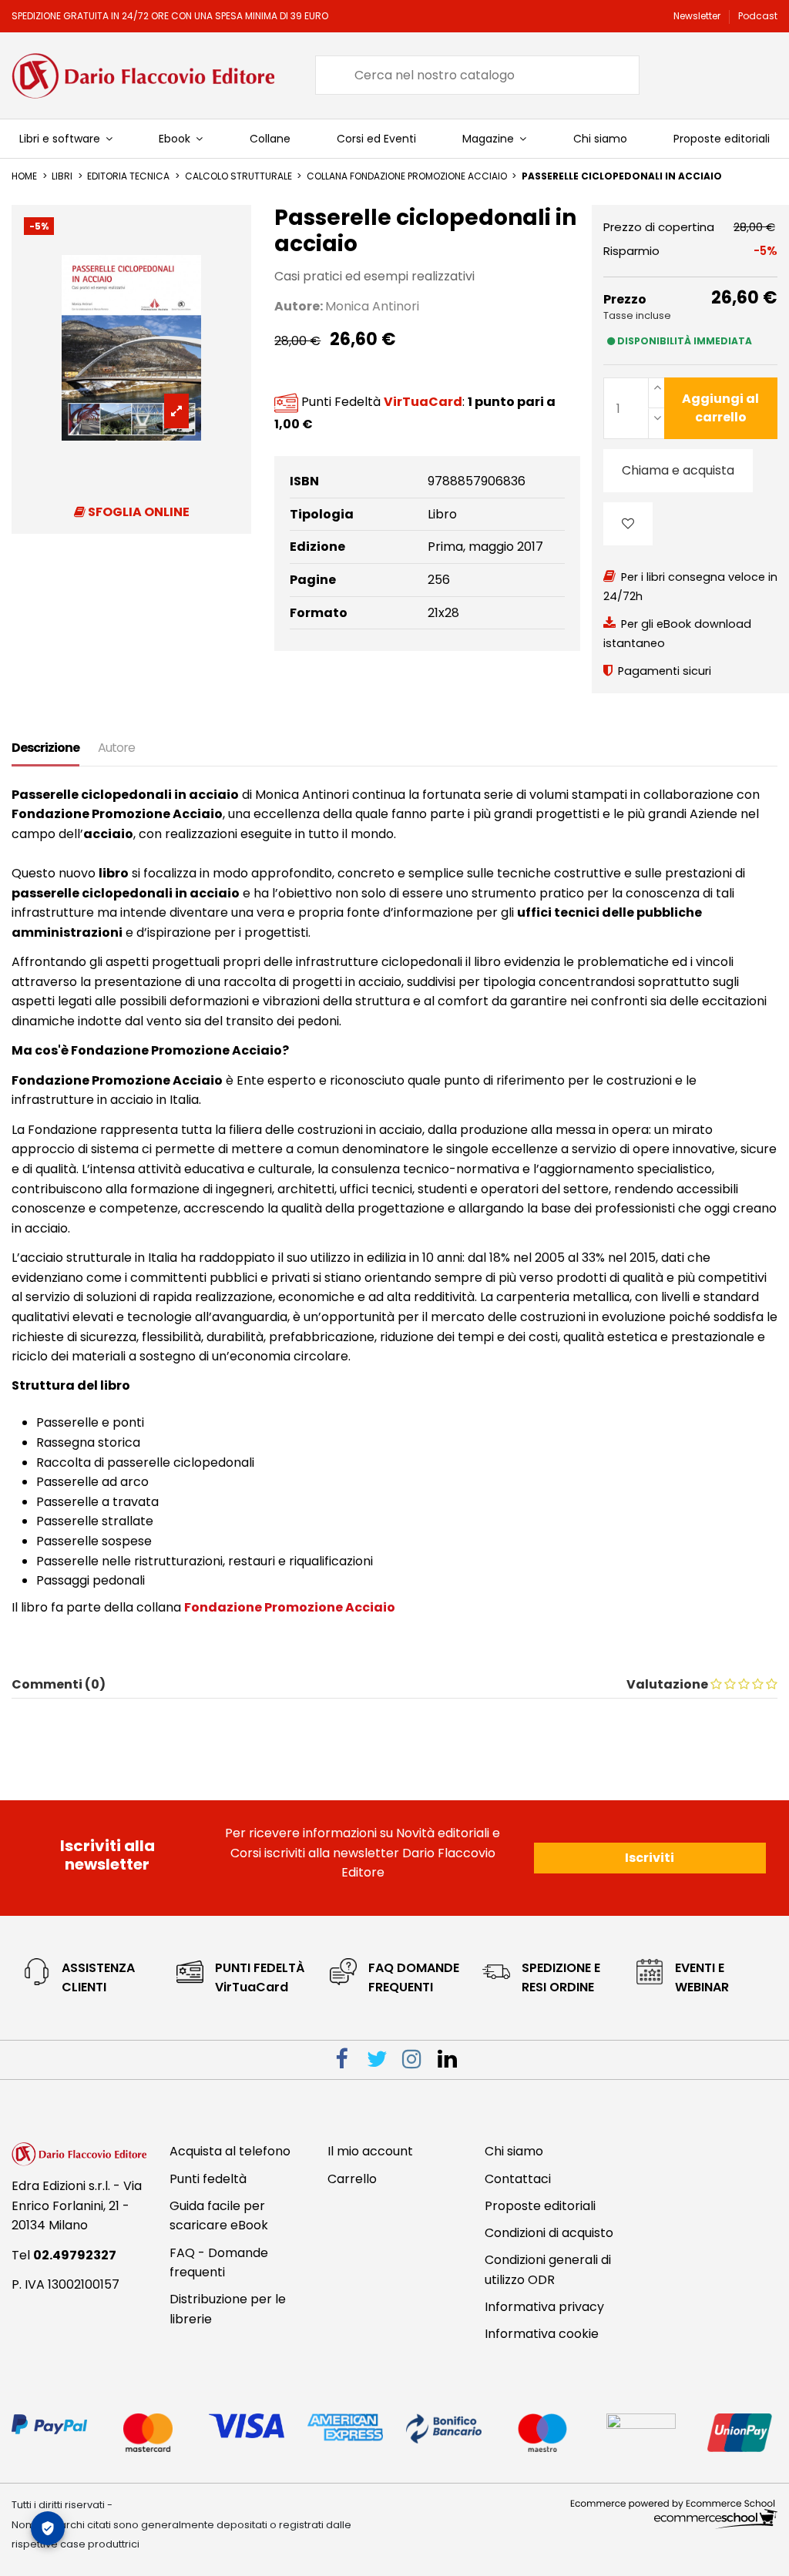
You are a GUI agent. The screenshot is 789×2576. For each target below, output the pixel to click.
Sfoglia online (138, 512)
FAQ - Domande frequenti (219, 2263)
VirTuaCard (423, 402)
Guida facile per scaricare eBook (219, 2216)
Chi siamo (514, 2151)
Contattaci (518, 2179)
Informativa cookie (542, 2334)
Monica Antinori (372, 306)
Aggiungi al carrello (720, 408)
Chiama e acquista (678, 470)
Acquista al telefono (230, 2151)
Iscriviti (650, 1858)
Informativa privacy (544, 2307)
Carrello (352, 2179)
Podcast (758, 16)
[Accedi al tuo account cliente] (697, 75)
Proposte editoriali (540, 2206)
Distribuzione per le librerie (228, 2309)
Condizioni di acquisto (549, 2233)
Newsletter (698, 16)
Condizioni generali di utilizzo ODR (548, 2270)
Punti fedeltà (208, 2179)
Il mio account (370, 2151)
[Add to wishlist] (628, 524)
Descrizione (45, 748)
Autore (116, 748)
